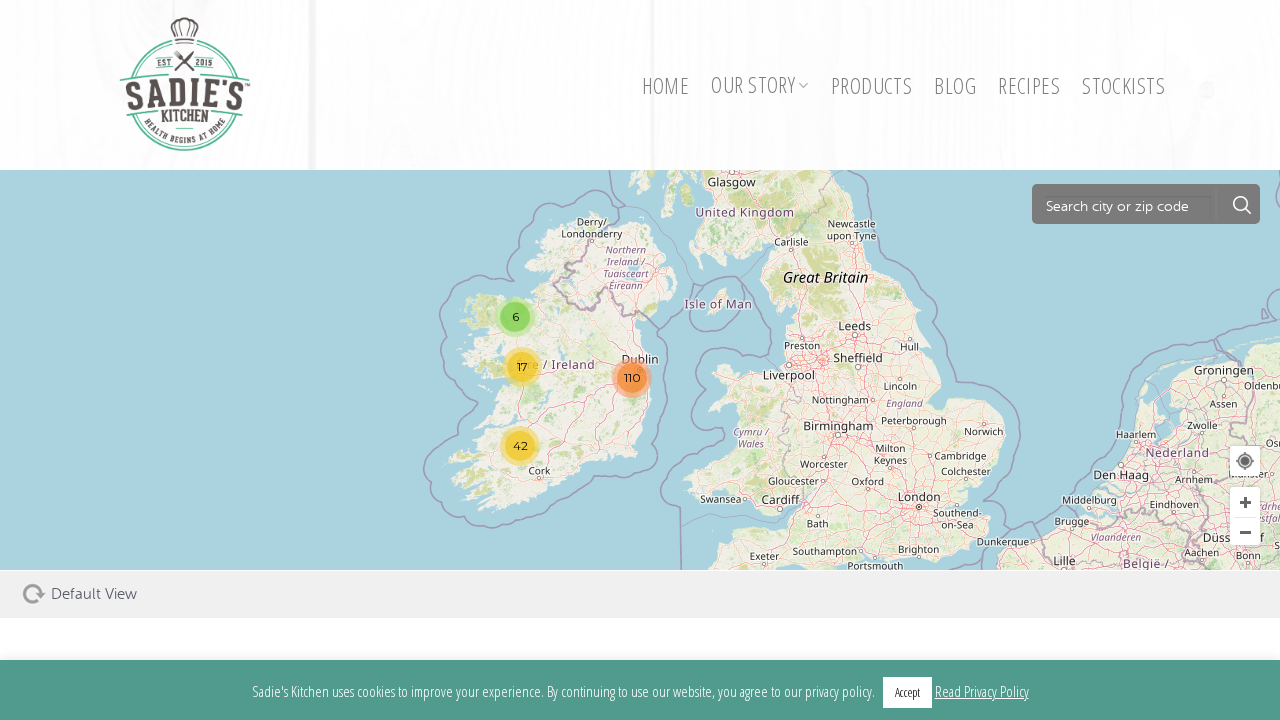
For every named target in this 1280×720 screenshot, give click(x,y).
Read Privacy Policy (982, 691)
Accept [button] (907, 692)
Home (666, 85)
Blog (955, 85)
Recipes (1029, 85)
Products (871, 85)
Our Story (753, 84)
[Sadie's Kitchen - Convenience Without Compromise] (195, 85)
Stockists (1123, 85)
